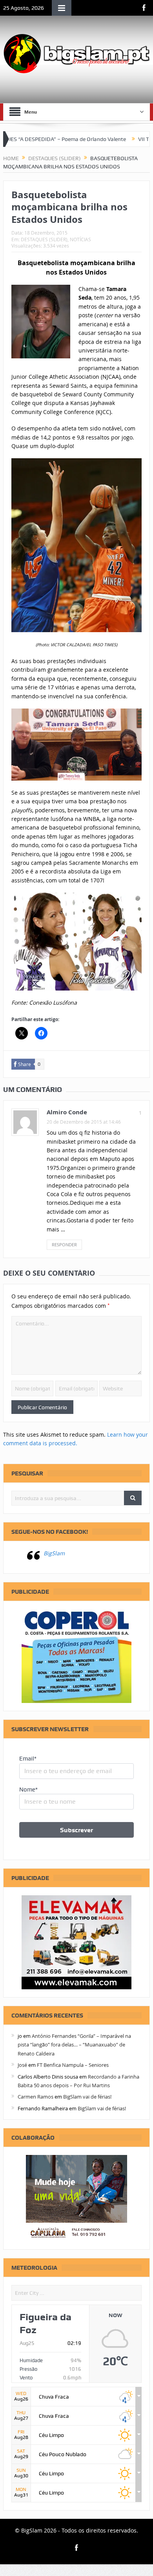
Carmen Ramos (36, 2097)
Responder (64, 1245)
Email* (28, 1759)
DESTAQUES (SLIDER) (44, 239)
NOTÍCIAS (80, 239)
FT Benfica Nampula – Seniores (73, 2065)
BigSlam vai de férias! (87, 2097)
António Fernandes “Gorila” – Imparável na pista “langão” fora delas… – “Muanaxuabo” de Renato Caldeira (74, 2045)
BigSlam (54, 1553)
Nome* (28, 1790)
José (22, 2065)
